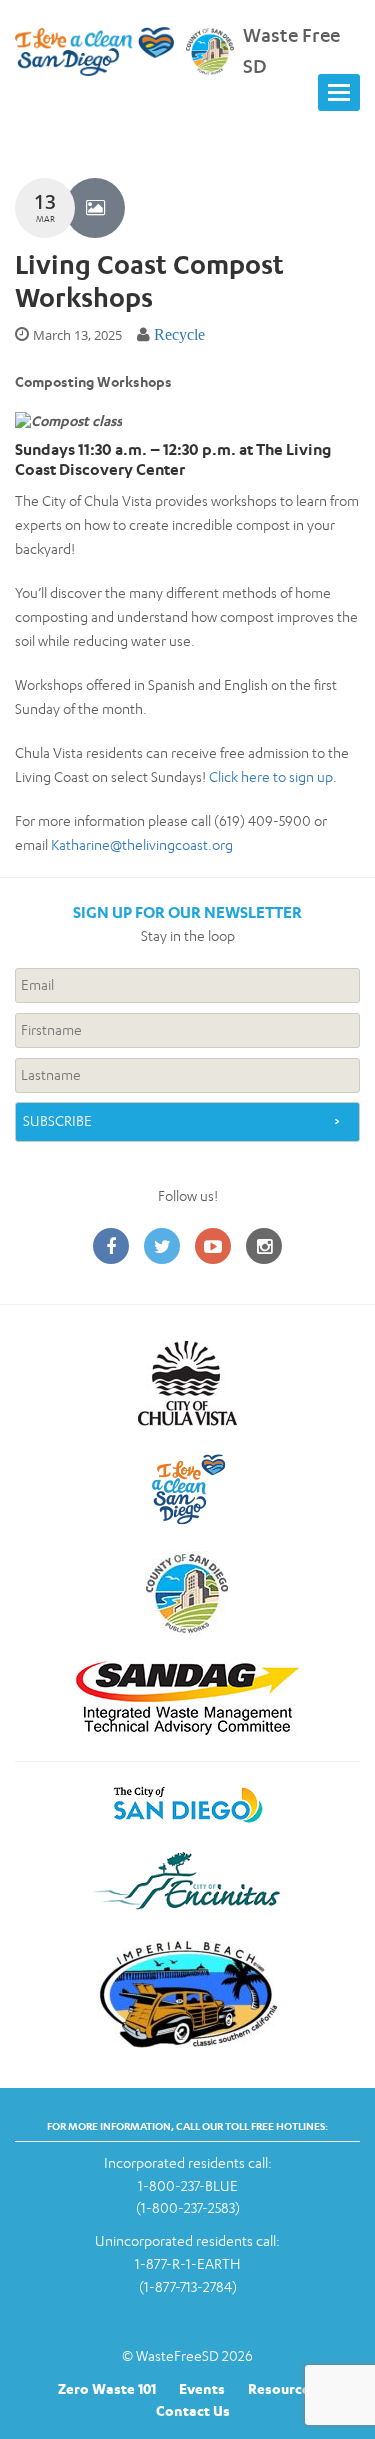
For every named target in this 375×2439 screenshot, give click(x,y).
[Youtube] (213, 1247)
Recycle (179, 334)
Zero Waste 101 (107, 2388)
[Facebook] (111, 1247)
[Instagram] (264, 1247)
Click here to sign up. (273, 776)
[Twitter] (162, 1247)
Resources (282, 2388)
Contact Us (193, 2410)
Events (202, 2388)
